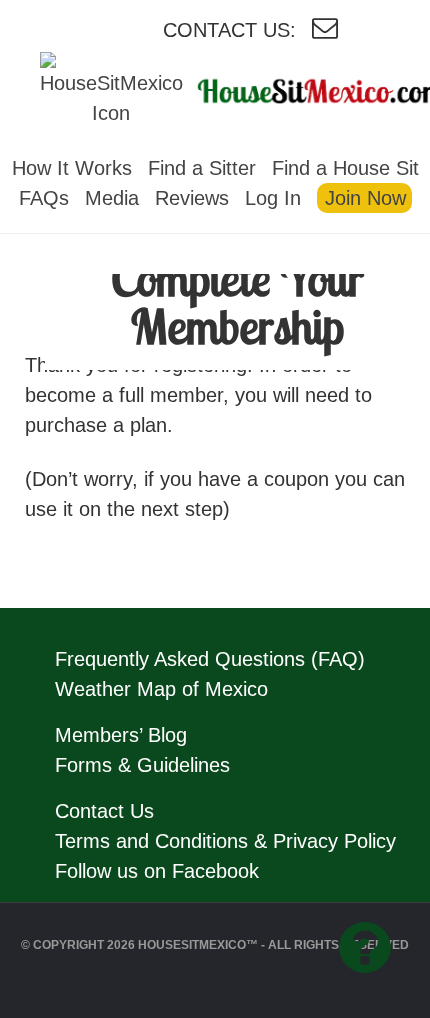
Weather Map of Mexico (161, 689)
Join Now (365, 198)
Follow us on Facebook (157, 871)
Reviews (192, 198)
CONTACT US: (229, 30)
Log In (273, 198)
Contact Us (104, 811)
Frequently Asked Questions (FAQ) (210, 659)
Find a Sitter (202, 168)
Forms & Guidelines (142, 765)
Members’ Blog (121, 735)
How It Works (72, 168)
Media (112, 198)
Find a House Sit (345, 168)
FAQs (44, 198)
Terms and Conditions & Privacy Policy (225, 841)
